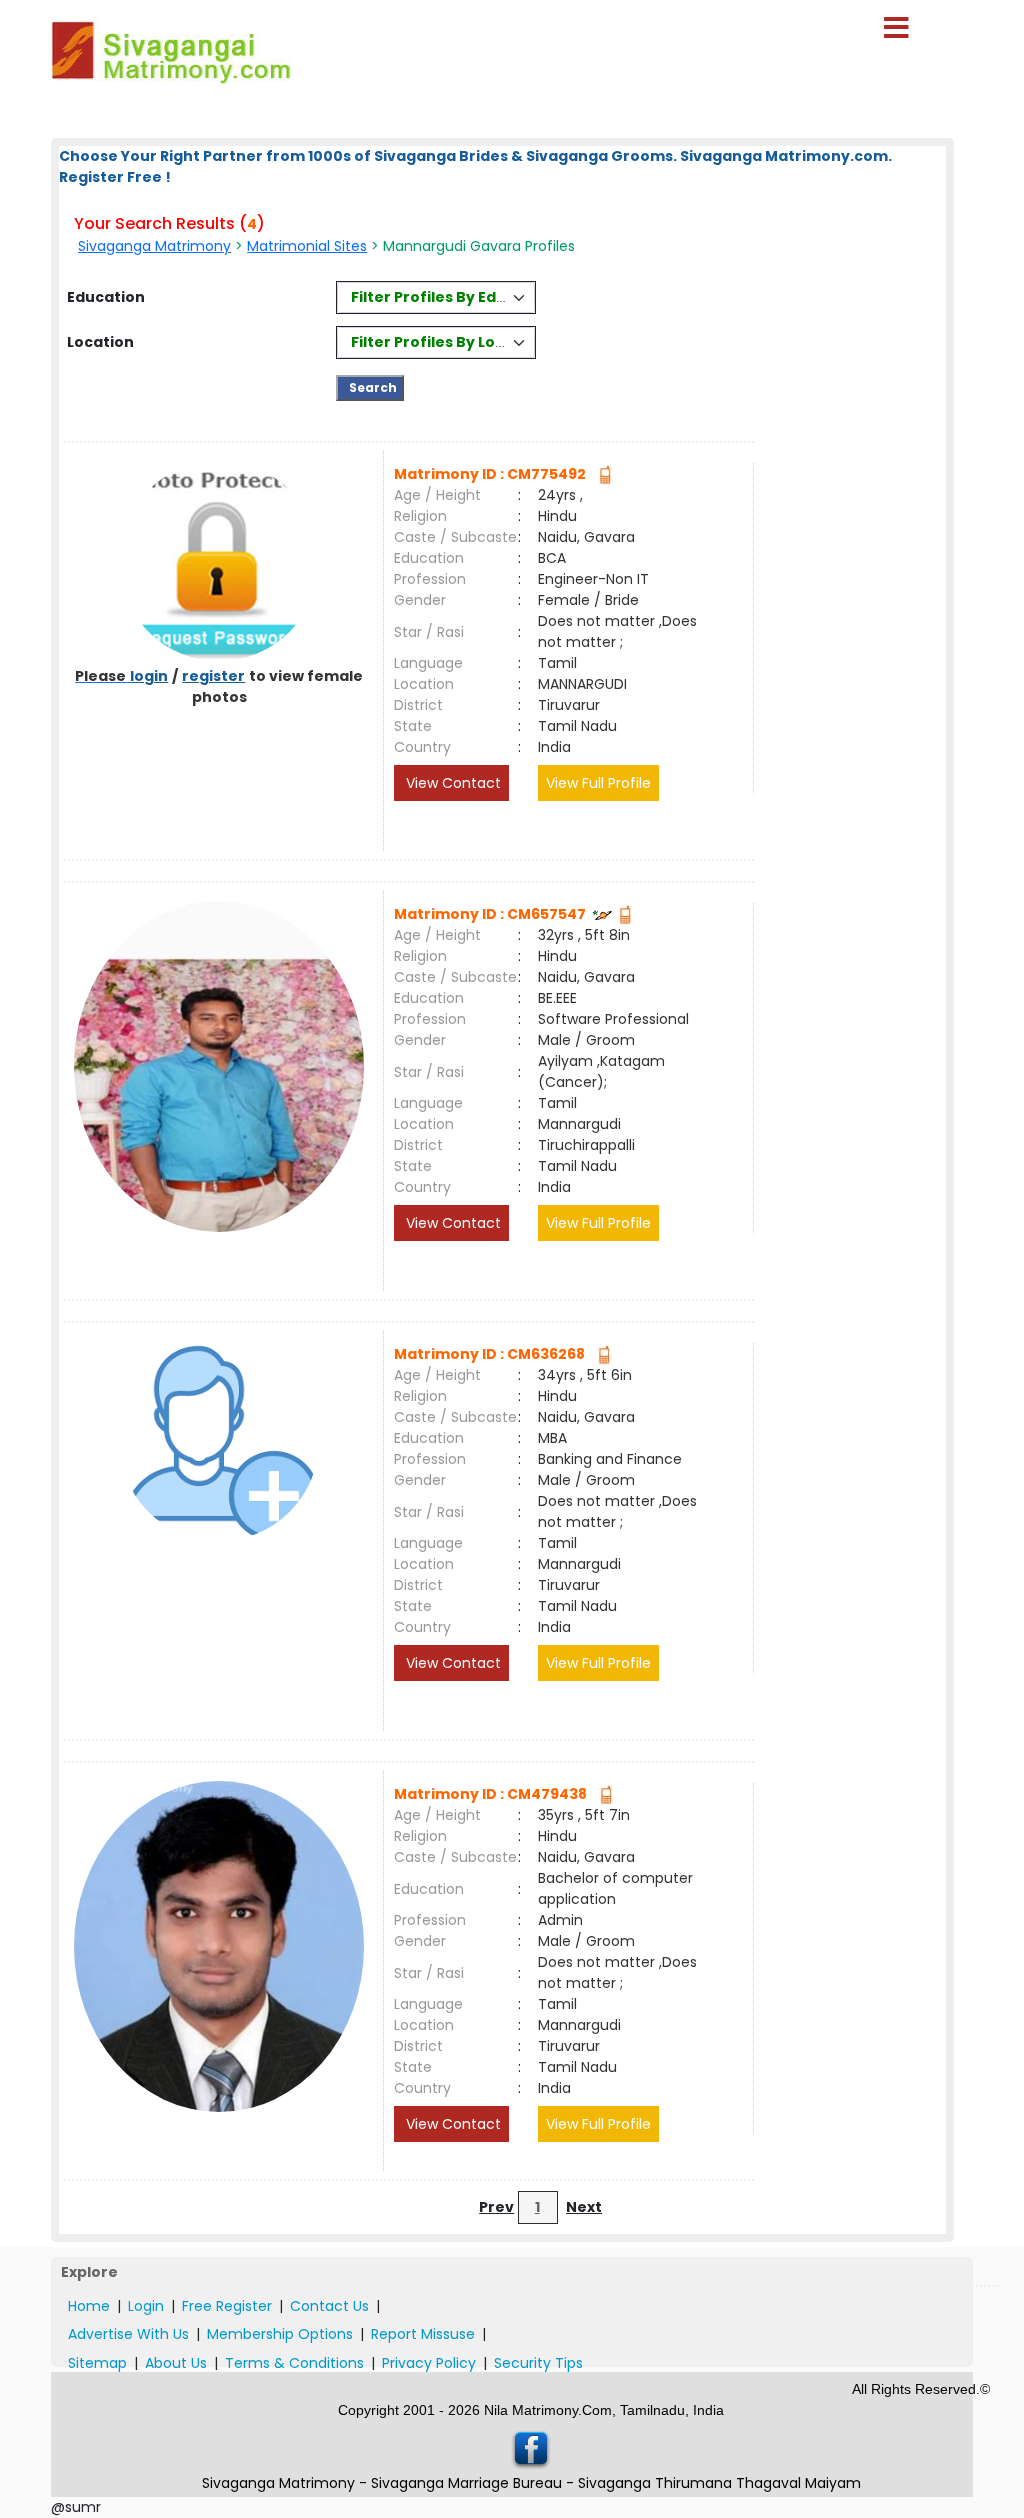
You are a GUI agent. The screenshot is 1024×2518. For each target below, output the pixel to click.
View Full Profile (598, 783)
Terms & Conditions (294, 2363)
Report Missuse (423, 2334)
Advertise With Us (128, 2334)
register (213, 676)
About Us (176, 2363)
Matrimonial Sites (307, 246)
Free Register (227, 2306)
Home (89, 2306)
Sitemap (97, 2363)
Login (146, 2306)
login (149, 676)
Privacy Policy (429, 2363)
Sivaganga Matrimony (154, 246)
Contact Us (329, 2306)
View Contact (451, 783)
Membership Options (280, 2334)
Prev (496, 2207)
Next (584, 2207)
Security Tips (538, 2363)
